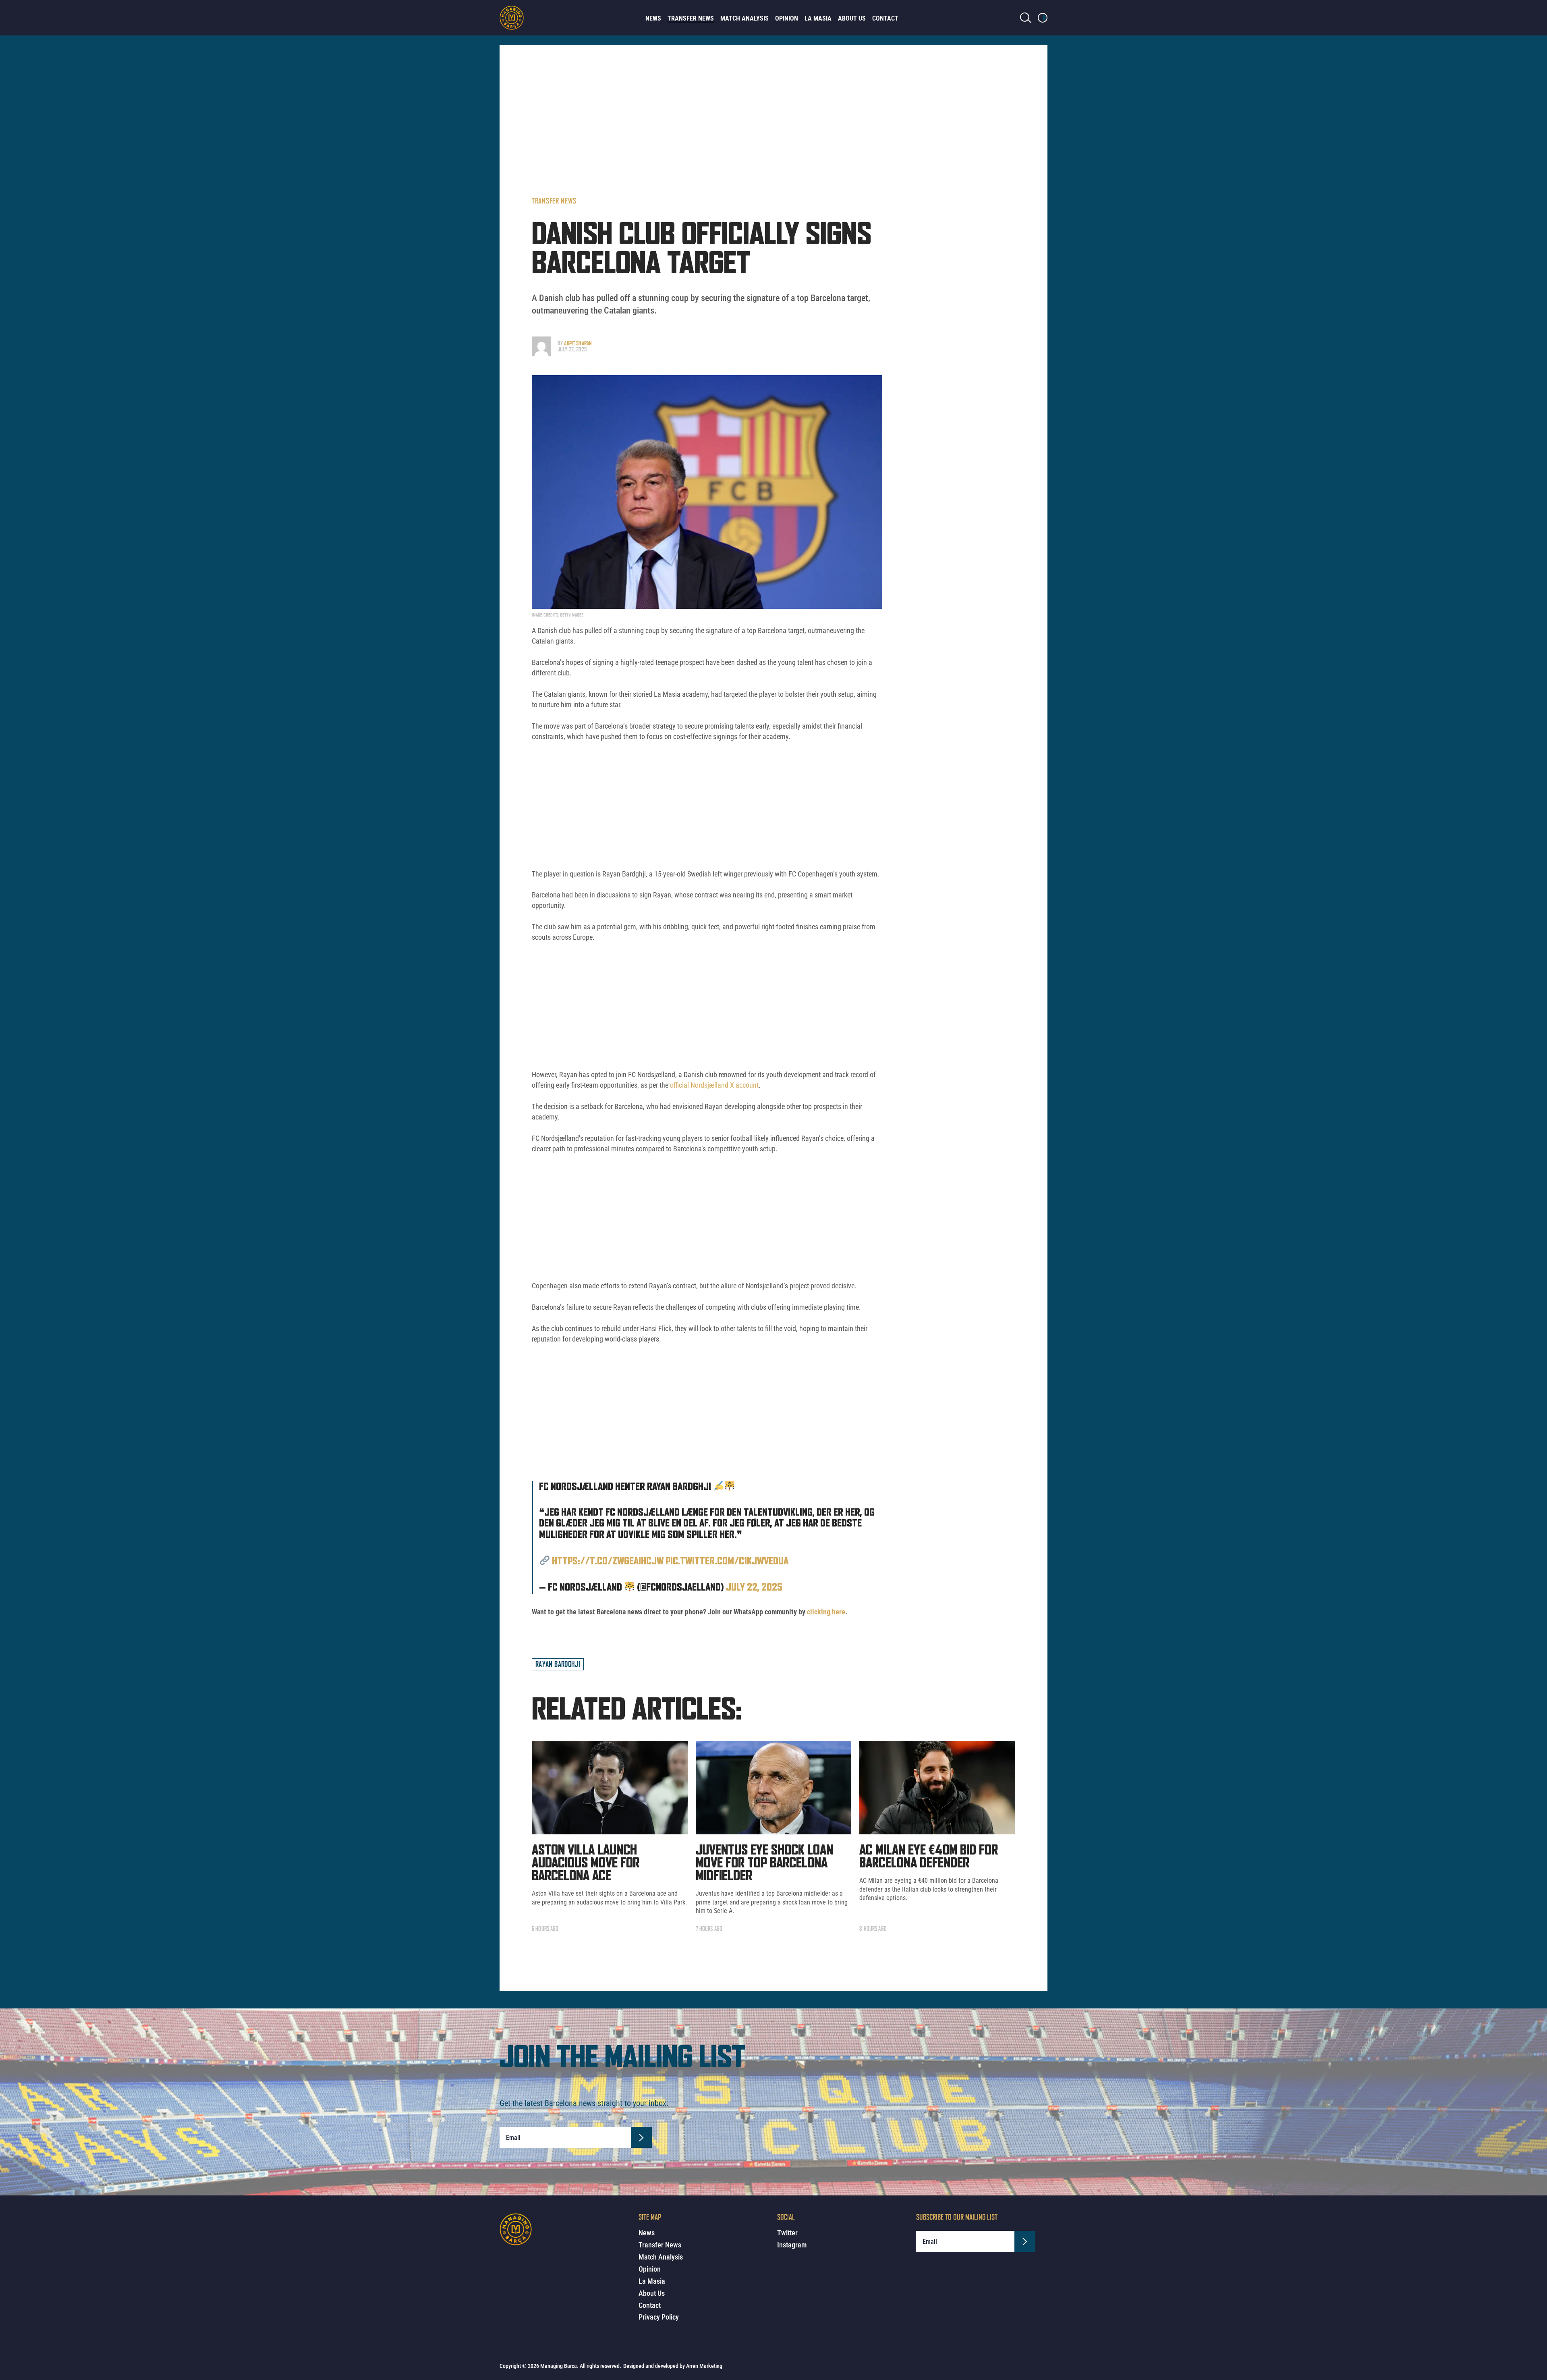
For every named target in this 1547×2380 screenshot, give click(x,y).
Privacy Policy (659, 2317)
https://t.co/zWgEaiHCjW (608, 1562)
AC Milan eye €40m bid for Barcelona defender (929, 1857)
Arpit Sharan (578, 343)
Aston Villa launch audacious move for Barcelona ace (586, 1863)
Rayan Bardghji (558, 1664)
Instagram (792, 2245)
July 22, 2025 (754, 1588)
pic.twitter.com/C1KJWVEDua (727, 1562)
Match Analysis (744, 18)
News (653, 18)
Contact (885, 18)
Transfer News (691, 18)
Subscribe (641, 2137)
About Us (852, 18)
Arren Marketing (704, 2366)
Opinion (787, 18)
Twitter (787, 2233)
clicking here (826, 1612)
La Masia (818, 18)
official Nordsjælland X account (714, 1085)
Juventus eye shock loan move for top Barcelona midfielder (764, 1863)
